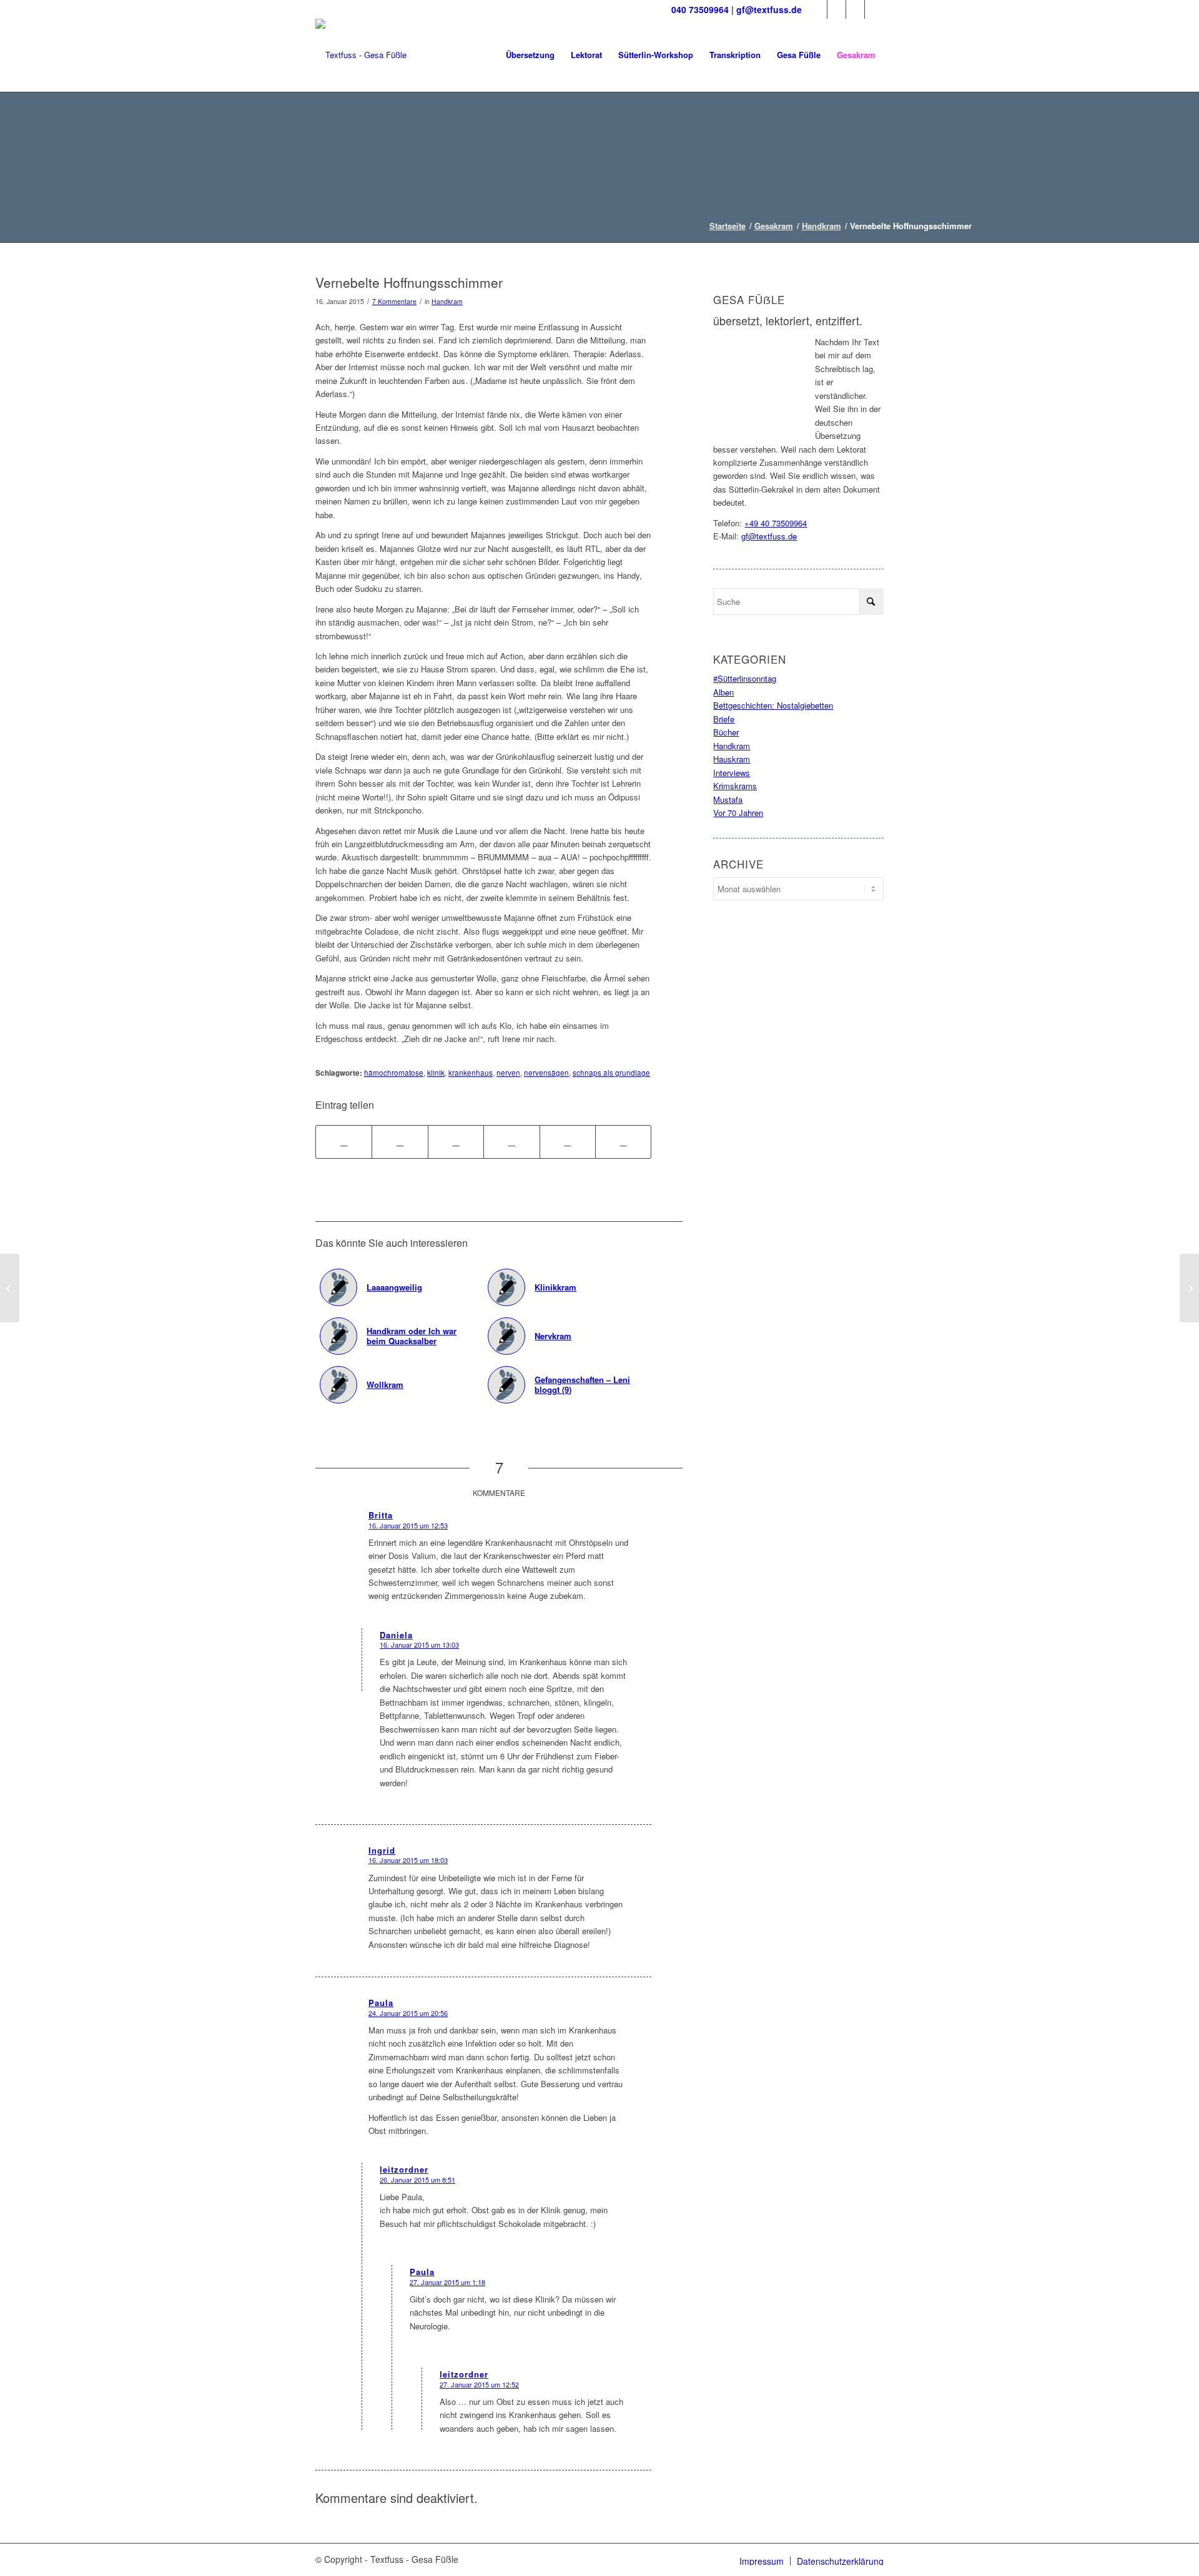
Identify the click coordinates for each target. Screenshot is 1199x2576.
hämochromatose (394, 1073)
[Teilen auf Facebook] (344, 1142)
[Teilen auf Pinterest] (511, 1142)
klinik (436, 1073)
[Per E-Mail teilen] (623, 1142)
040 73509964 (700, 9)
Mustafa (728, 799)
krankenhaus (471, 1073)
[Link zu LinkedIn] (855, 9)
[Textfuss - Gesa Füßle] (361, 55)
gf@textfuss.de (769, 9)
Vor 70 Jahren (738, 813)
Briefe (724, 719)
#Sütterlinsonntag (745, 678)
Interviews (732, 773)
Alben (723, 692)
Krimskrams (735, 786)
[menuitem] (530, 55)
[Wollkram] (10, 1288)
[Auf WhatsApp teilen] (456, 1142)
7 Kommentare (394, 301)
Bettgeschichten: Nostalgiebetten (773, 705)
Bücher (726, 732)
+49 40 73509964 (776, 523)
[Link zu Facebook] (818, 9)
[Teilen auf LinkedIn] (568, 1142)
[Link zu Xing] (874, 9)
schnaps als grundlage (611, 1073)
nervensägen (546, 1073)
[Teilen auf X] (400, 1142)
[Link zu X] (836, 9)
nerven (508, 1073)
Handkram (447, 301)
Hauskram (732, 759)
